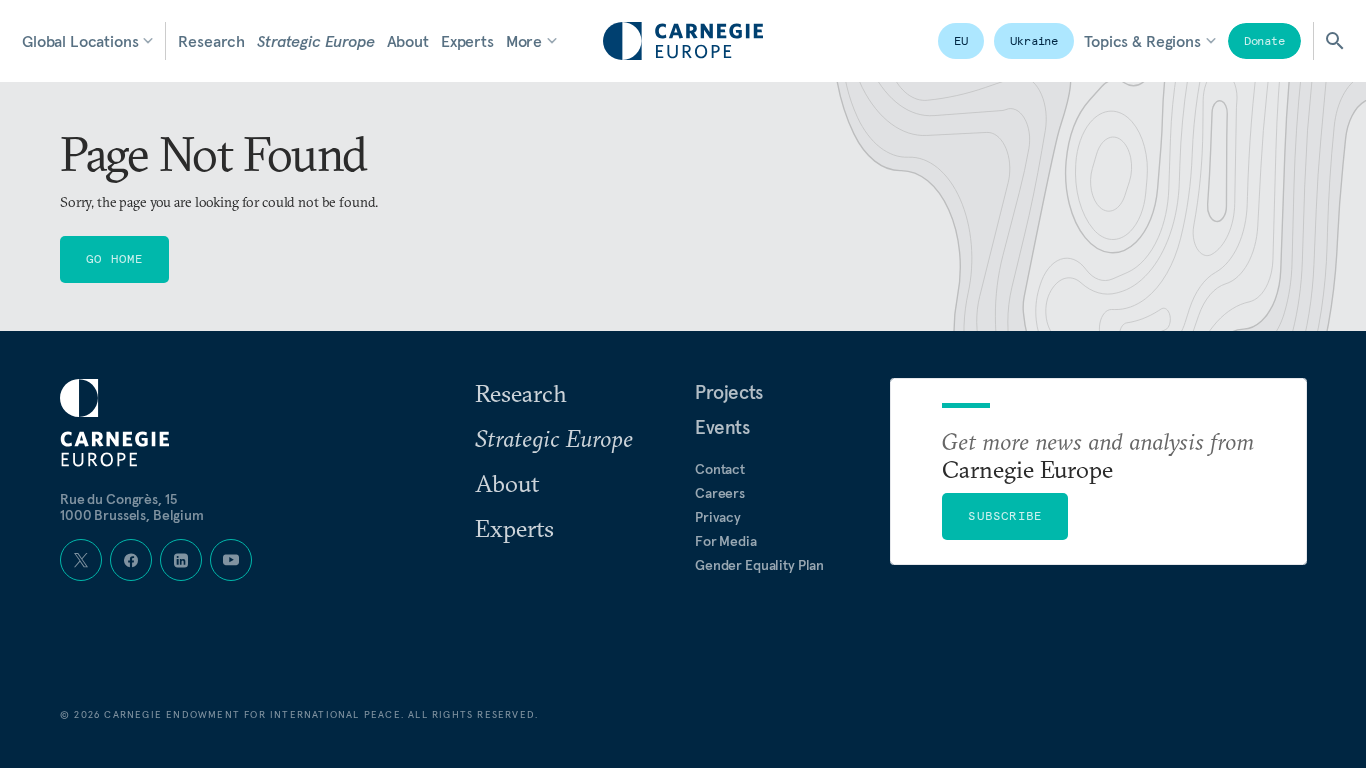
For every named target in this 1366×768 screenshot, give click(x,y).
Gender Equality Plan (759, 565)
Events (722, 427)
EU (961, 40)
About (408, 41)
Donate (1264, 40)
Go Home (114, 258)
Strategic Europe (315, 41)
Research (211, 41)
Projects (729, 392)
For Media (726, 541)
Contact (720, 469)
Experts (467, 41)
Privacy (718, 517)
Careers (720, 493)
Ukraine (1034, 40)
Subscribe (1005, 515)
